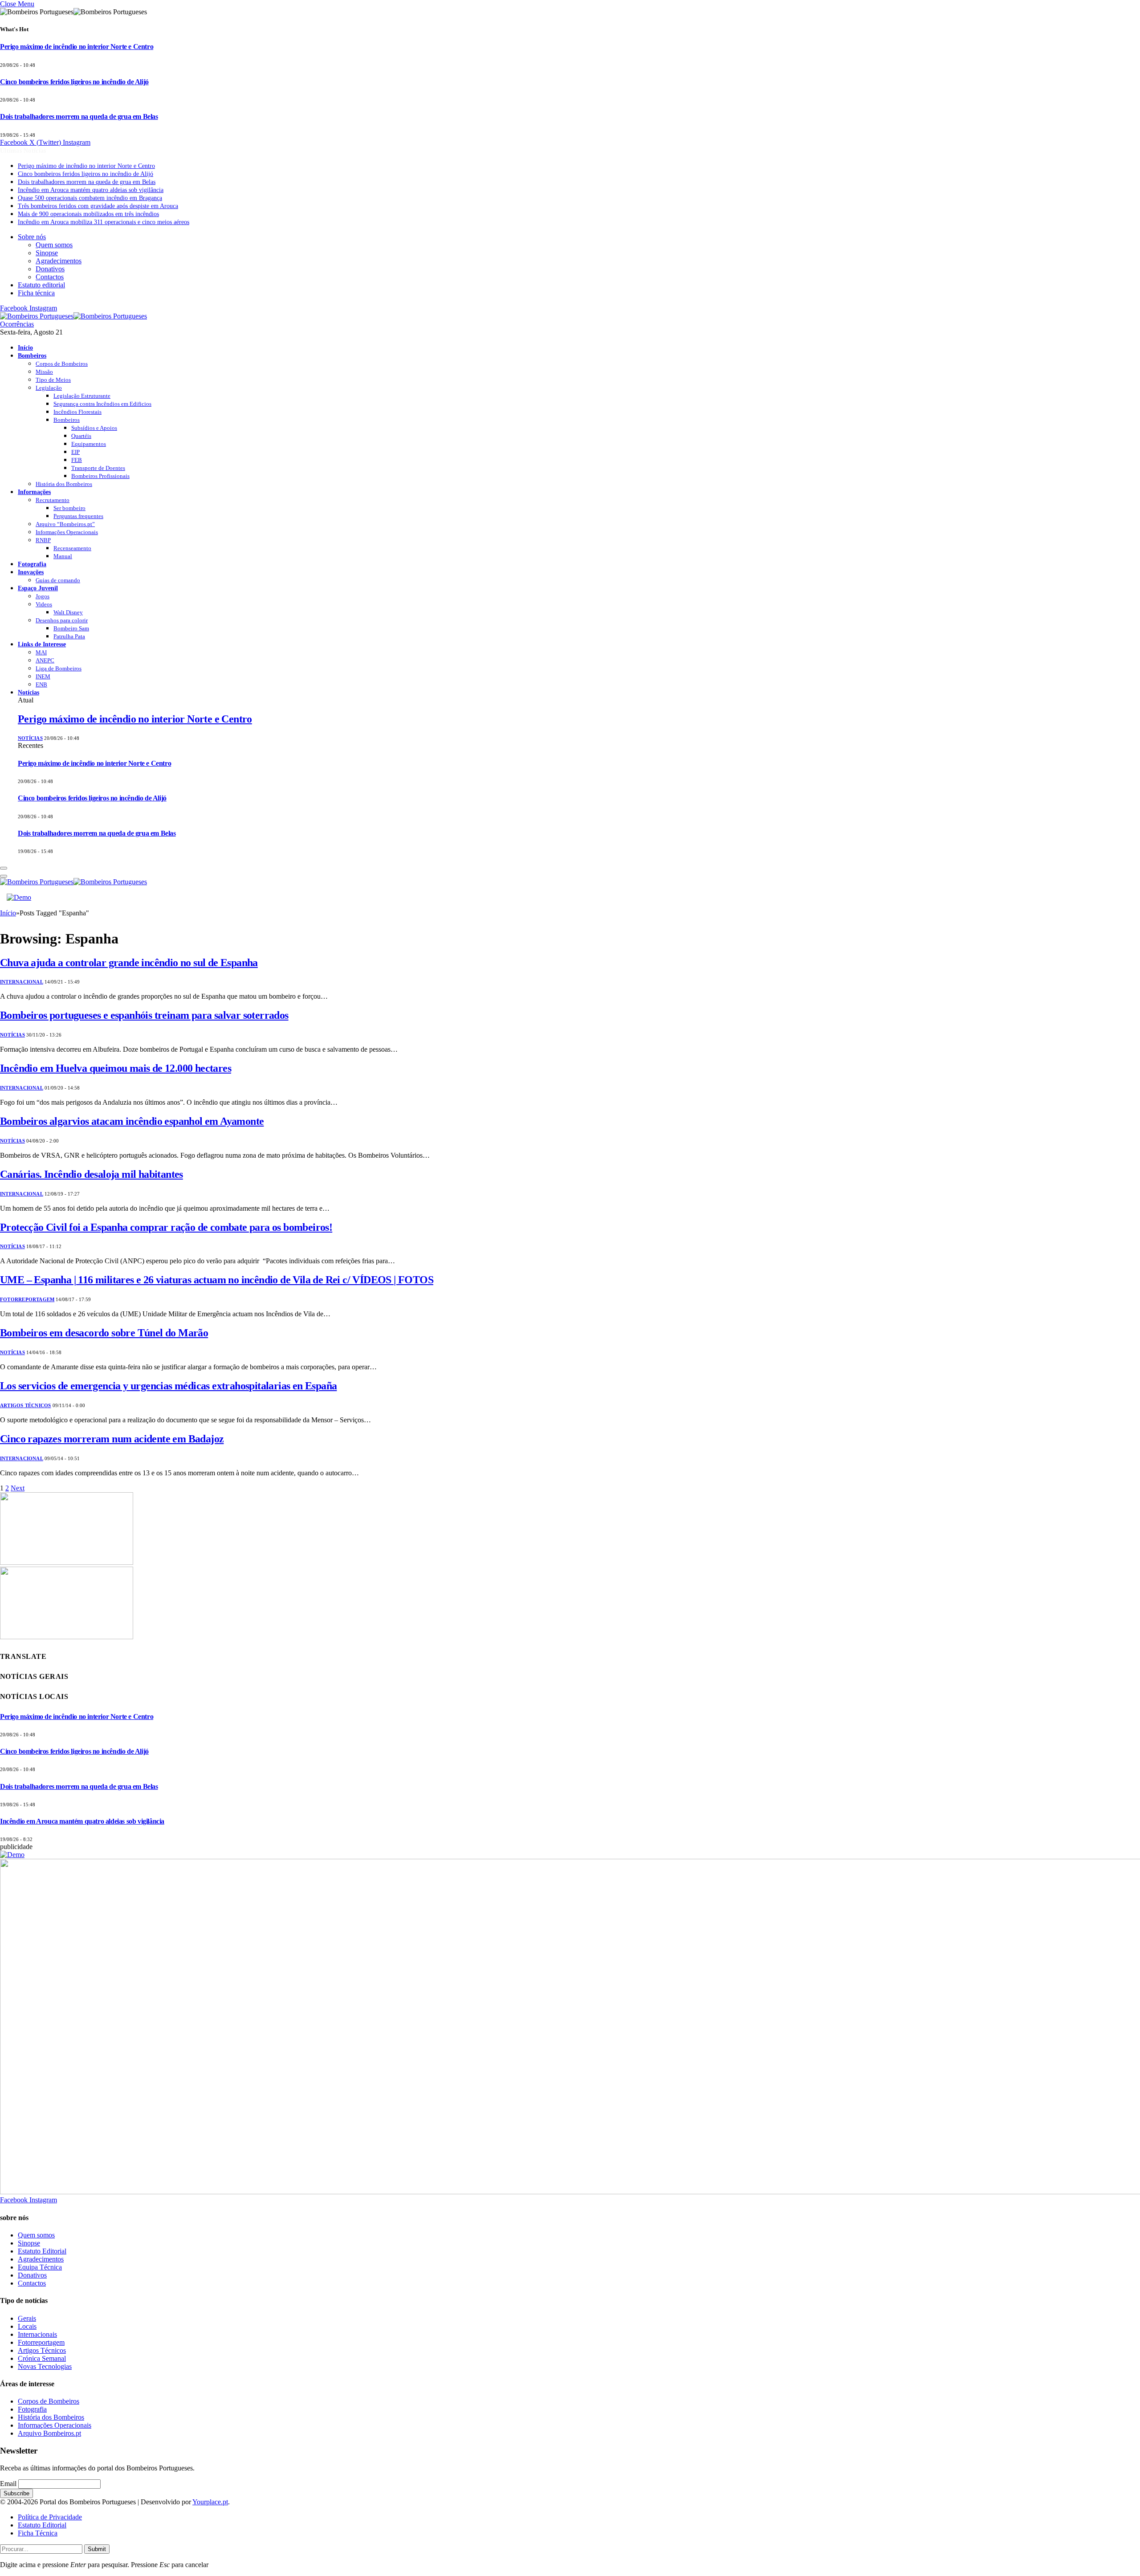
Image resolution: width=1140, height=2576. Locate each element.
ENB (41, 684)
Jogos (43, 596)
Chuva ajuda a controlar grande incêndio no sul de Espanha (129, 963)
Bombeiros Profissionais (100, 476)
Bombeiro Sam (71, 628)
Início (25, 347)
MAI (41, 652)
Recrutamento (53, 500)
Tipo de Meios (53, 380)
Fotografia (32, 564)
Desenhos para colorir (62, 620)
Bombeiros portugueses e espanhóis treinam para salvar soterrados (144, 1015)
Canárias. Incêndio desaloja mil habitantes (92, 1174)
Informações (34, 492)
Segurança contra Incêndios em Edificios (102, 404)
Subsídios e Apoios (94, 428)
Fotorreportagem (27, 1299)
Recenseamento (72, 548)
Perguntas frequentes (78, 516)
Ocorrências (17, 324)
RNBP (43, 540)
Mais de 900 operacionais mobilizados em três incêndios (88, 214)
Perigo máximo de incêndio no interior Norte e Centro (77, 47)
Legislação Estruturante (82, 396)
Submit (97, 2549)
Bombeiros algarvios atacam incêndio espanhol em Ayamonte (132, 1121)
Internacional (22, 982)
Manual (63, 556)
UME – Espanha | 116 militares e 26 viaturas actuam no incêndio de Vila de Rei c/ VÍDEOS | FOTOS (217, 1280)
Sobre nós (32, 237)
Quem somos (54, 245)
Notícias (28, 692)
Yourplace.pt (210, 2502)
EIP (75, 452)
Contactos (50, 277)
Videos (44, 604)
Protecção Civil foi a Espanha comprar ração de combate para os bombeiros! (166, 1227)
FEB (77, 460)
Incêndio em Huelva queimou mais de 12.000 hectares (116, 1068)
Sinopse (47, 253)
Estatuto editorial (41, 285)
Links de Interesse (42, 644)
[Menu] (4, 868)
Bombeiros (32, 355)
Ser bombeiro (69, 508)
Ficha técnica (36, 293)
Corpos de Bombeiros (62, 364)
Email (8, 2484)
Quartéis (81, 436)
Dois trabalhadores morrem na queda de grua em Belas (79, 116)
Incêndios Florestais (77, 412)
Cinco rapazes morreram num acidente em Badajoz (112, 1439)
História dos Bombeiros (64, 484)
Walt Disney (68, 612)
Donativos (50, 269)
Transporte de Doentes (98, 468)
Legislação (49, 388)
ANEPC (45, 660)
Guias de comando (58, 580)
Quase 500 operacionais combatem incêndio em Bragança (90, 198)
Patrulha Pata (69, 636)
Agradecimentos (59, 261)
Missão (44, 372)
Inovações (31, 572)
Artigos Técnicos (26, 1405)
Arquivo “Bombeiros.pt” (65, 524)
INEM (43, 676)
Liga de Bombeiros (59, 668)
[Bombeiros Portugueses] (73, 316)
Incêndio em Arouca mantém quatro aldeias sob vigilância (91, 190)
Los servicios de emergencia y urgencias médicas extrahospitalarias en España (168, 1386)
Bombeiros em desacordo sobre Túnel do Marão (104, 1333)
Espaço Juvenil (38, 588)
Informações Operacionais (67, 532)
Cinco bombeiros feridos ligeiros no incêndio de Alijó (74, 82)
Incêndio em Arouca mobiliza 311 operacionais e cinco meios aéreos (104, 222)
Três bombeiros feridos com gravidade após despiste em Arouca (98, 206)
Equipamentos (89, 444)
